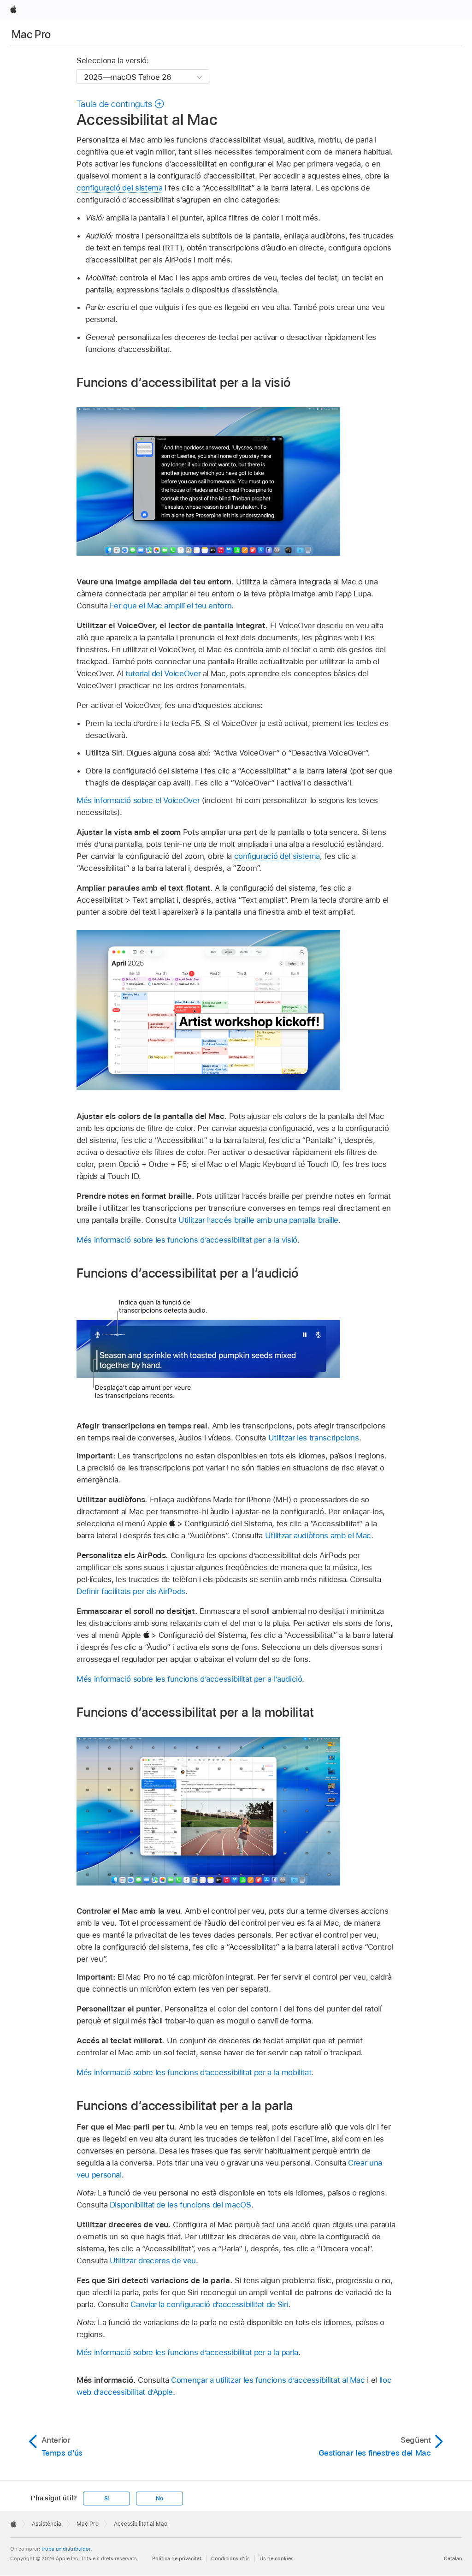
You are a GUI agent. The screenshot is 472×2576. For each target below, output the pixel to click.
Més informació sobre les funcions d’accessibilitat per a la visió (187, 1240)
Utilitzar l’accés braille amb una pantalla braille (258, 1220)
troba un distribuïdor (66, 2549)
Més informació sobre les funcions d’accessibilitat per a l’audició (189, 1679)
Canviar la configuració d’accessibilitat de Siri (209, 2304)
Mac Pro (31, 34)
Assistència (47, 2524)
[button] (121, 104)
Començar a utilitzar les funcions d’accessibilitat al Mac (268, 2380)
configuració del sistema (119, 188)
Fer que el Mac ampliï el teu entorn (171, 606)
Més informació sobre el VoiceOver (138, 800)
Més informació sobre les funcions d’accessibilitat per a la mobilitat (194, 2072)
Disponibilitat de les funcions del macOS (180, 2205)
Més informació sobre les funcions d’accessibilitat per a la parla (187, 2352)
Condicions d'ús (230, 2558)
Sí (107, 2499)
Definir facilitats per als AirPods (131, 1591)
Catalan (453, 2558)
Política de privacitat (177, 2558)
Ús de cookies (277, 2558)
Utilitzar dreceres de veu (153, 2261)
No (159, 2499)
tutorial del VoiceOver (163, 673)
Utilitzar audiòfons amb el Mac (318, 1535)
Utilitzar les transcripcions (314, 1438)
